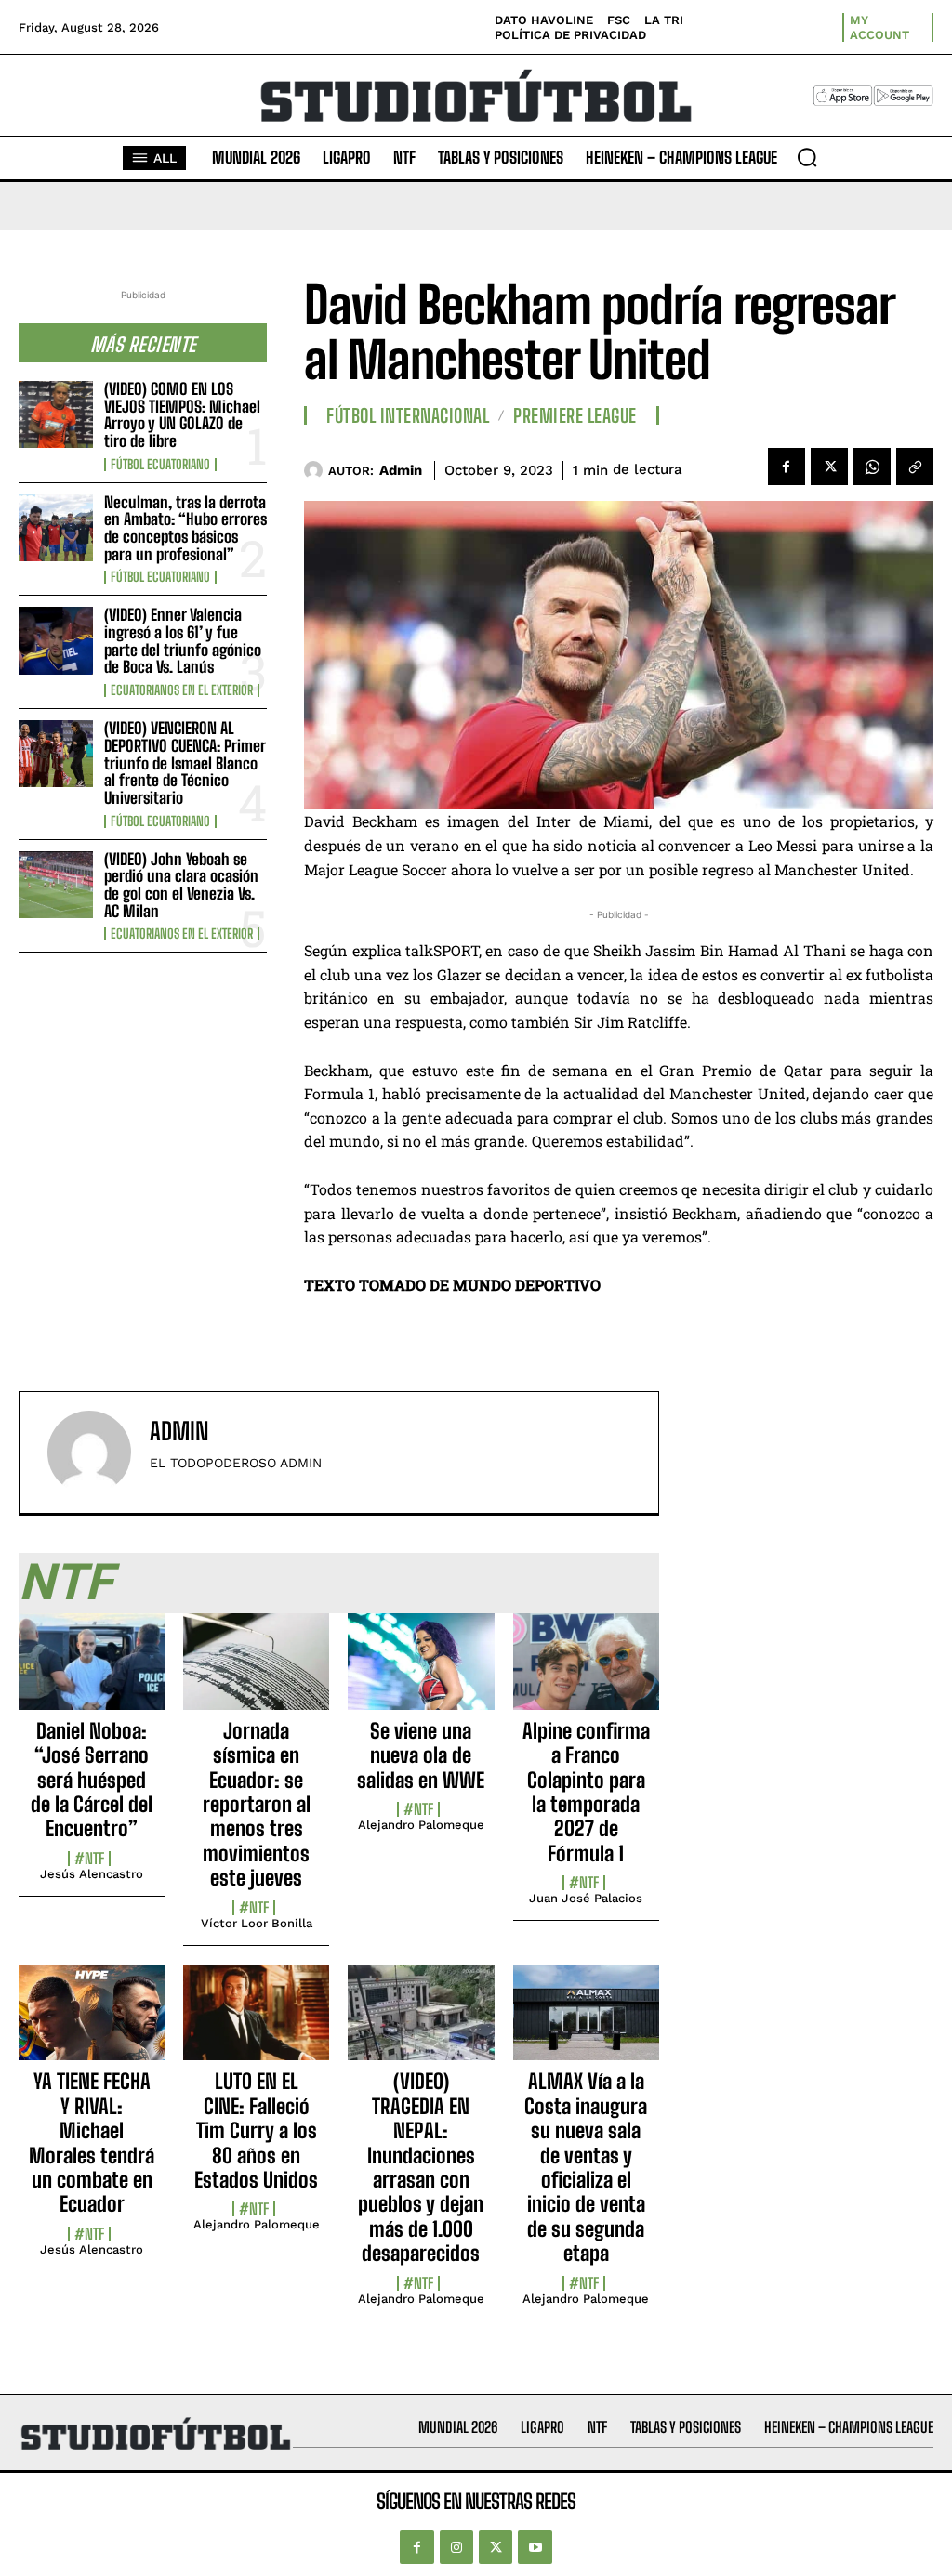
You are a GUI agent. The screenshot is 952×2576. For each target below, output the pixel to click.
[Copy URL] (915, 467)
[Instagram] (456, 2547)
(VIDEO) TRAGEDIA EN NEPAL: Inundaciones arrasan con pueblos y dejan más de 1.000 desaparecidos (421, 2167)
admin (401, 470)
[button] (807, 157)
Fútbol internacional (408, 415)
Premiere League (575, 415)
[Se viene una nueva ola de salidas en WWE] (421, 1672)
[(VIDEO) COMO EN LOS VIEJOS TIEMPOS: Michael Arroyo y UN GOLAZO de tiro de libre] (56, 414)
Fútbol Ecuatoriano (160, 465)
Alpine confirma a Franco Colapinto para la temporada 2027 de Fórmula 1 (586, 1792)
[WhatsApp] (872, 467)
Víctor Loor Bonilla (257, 1923)
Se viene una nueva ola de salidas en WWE (421, 1755)
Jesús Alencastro (92, 1874)
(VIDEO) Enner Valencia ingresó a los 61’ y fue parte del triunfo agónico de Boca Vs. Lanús (183, 641)
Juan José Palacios (586, 1898)
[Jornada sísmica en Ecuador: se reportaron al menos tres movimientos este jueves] (256, 1672)
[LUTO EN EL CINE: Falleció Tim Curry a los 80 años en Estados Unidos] (256, 2023)
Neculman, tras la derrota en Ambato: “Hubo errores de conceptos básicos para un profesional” (185, 528)
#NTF (89, 1859)
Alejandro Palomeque (421, 1825)
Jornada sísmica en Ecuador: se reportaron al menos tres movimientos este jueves (257, 1804)
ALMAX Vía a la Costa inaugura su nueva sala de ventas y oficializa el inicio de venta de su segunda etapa (586, 2167)
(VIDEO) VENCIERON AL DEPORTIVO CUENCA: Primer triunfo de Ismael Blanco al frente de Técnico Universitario (185, 763)
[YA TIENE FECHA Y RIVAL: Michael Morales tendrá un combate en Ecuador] (92, 2023)
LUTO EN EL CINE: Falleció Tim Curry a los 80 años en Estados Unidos (256, 2130)
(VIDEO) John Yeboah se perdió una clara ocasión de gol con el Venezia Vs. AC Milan (181, 885)
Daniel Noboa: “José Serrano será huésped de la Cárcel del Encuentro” (92, 1780)
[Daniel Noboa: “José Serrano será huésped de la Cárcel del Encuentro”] (92, 1672)
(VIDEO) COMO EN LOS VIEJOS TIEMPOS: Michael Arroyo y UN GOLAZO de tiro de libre (182, 415)
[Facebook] (787, 467)
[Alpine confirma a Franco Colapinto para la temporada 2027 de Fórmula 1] (586, 1672)
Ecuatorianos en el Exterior (182, 690)
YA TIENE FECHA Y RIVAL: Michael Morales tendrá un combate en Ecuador (92, 2142)
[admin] (316, 470)
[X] (829, 467)
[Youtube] (535, 2547)
